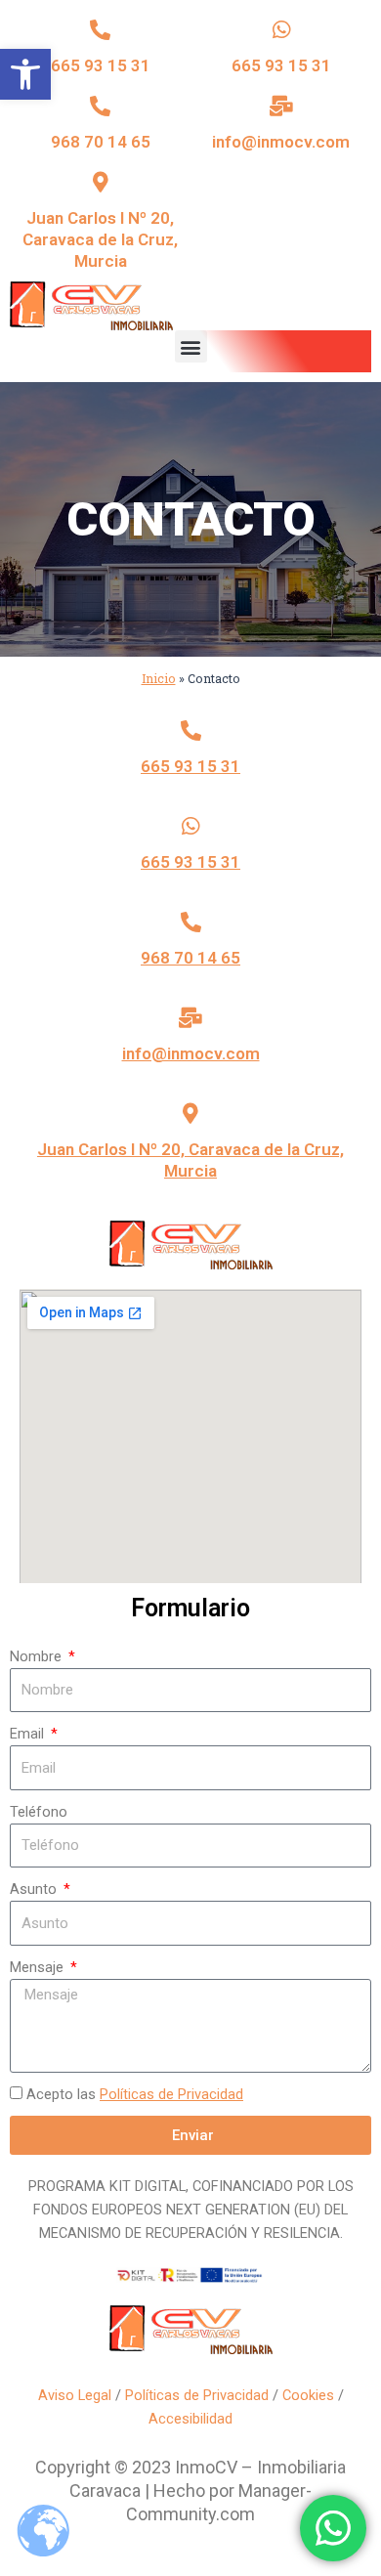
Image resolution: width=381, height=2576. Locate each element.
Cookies (308, 2395)
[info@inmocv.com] (281, 106)
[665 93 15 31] (100, 30)
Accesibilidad (190, 2419)
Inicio (159, 678)
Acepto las (135, 2094)
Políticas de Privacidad (171, 2094)
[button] (25, 74)
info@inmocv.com (281, 142)
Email (29, 1734)
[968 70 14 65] (100, 106)
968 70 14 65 (101, 142)
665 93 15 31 (101, 65)
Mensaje (39, 1967)
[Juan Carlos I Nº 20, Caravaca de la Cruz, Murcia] (100, 182)
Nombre (38, 1656)
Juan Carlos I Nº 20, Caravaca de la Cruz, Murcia (100, 239)
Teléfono (39, 1812)
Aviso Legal (75, 2395)
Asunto (35, 1889)
